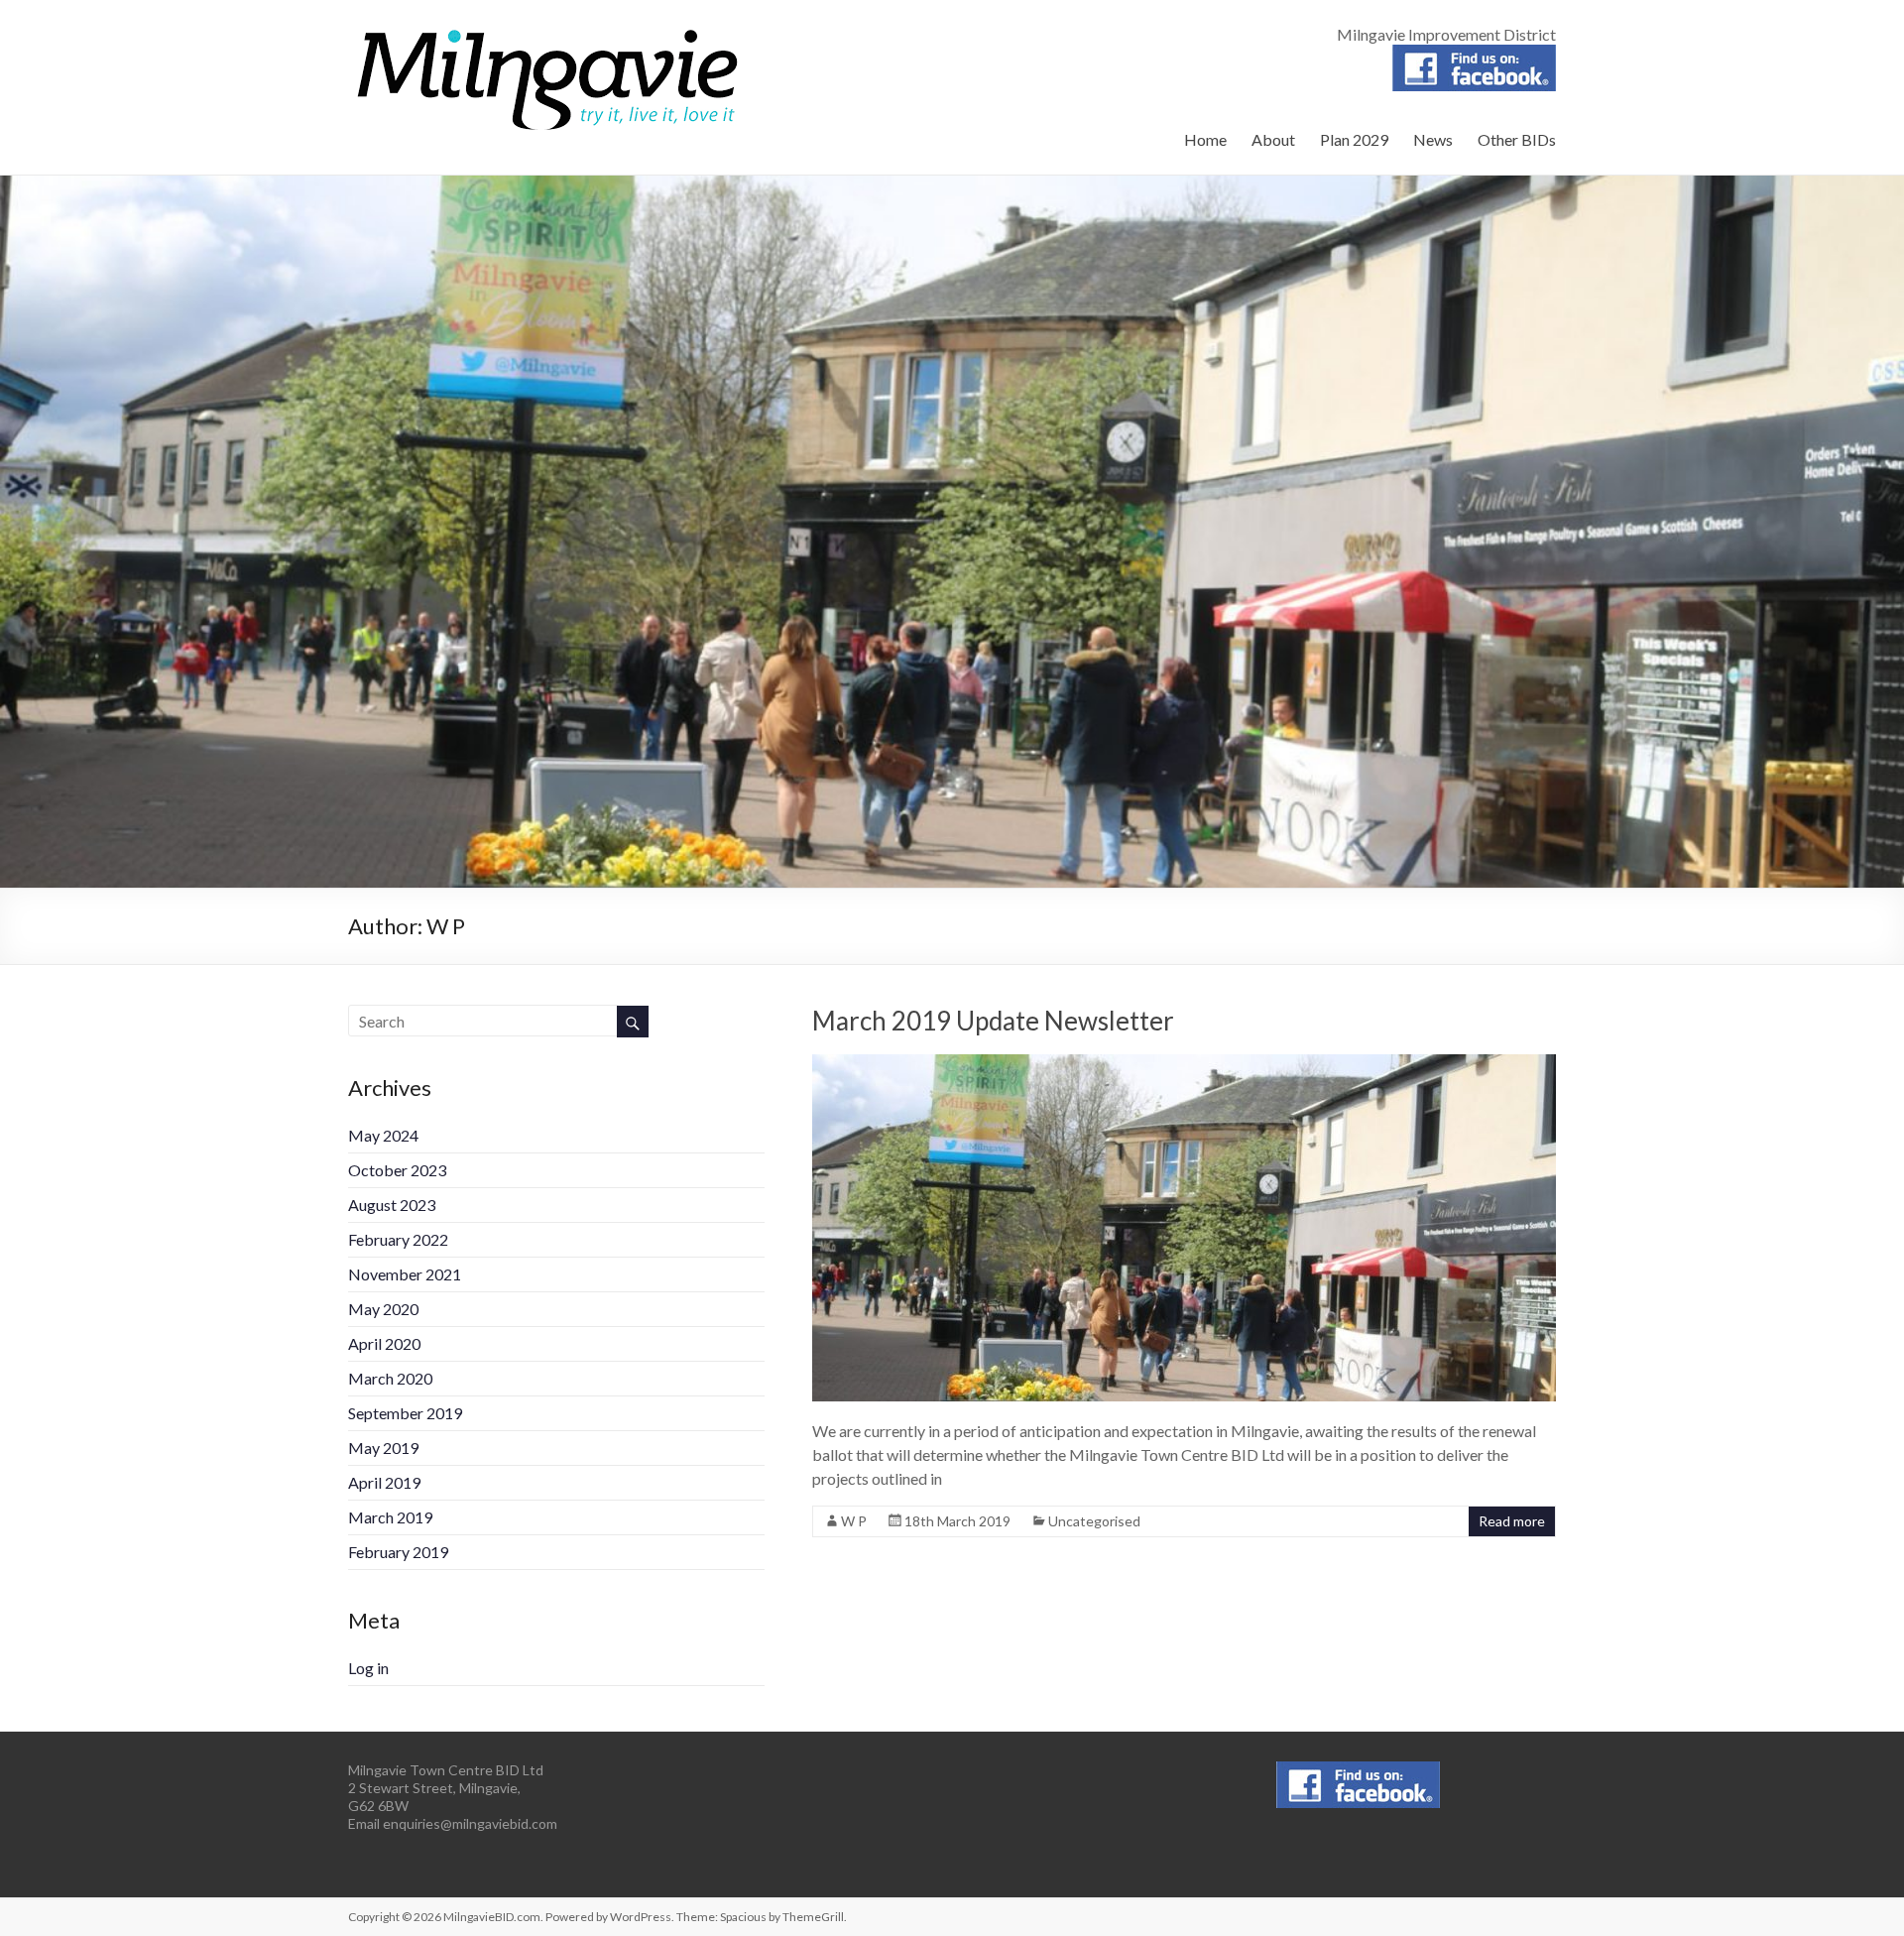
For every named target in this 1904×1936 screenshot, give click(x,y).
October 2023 (397, 1170)
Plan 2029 (1354, 139)
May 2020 (383, 1309)
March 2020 (390, 1378)
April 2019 (384, 1482)
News (1433, 139)
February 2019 (398, 1552)
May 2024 (383, 1135)
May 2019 (383, 1448)
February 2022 (398, 1239)
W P (854, 1521)
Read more (1512, 1521)
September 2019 (405, 1413)
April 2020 (384, 1343)
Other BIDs (1517, 139)
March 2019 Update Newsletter (993, 1021)
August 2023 (392, 1205)
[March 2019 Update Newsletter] (1184, 1064)
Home (1205, 139)
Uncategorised (1094, 1521)
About (1273, 139)
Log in (368, 1668)
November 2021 (405, 1274)
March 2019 (390, 1517)
